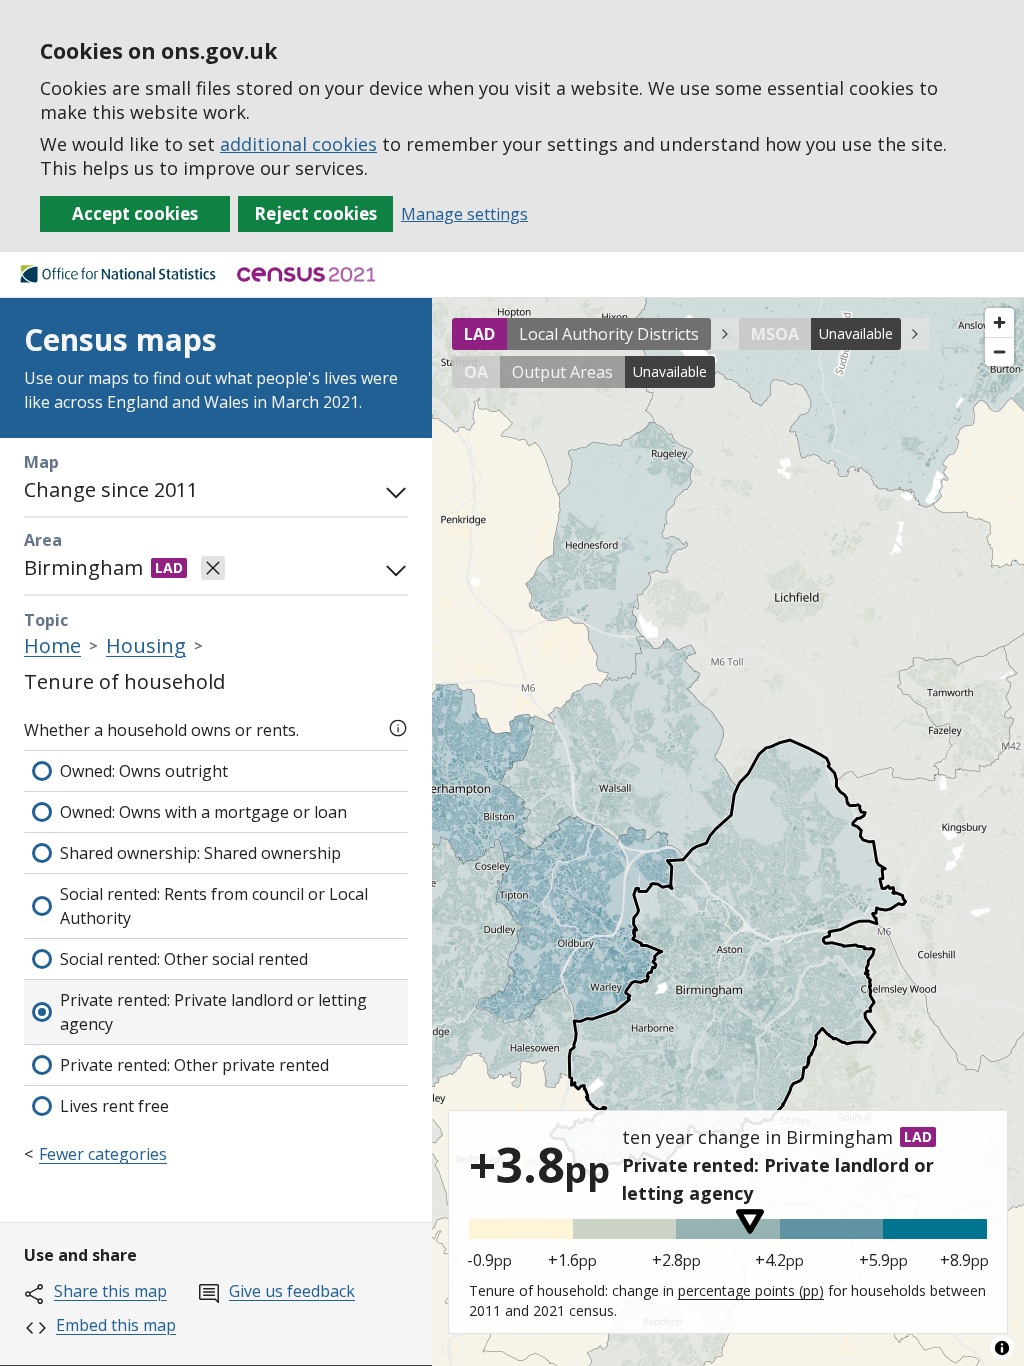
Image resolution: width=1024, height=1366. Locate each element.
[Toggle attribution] (1002, 1348)
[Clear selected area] (213, 568)
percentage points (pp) (751, 1290)
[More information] (398, 726)
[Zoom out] (999, 351)
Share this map (110, 1291)
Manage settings (464, 214)
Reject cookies (315, 213)
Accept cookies (135, 213)
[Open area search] (392, 568)
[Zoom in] (999, 322)
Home (52, 645)
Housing (146, 645)
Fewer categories (103, 1154)
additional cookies (298, 144)
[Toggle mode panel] (392, 490)
